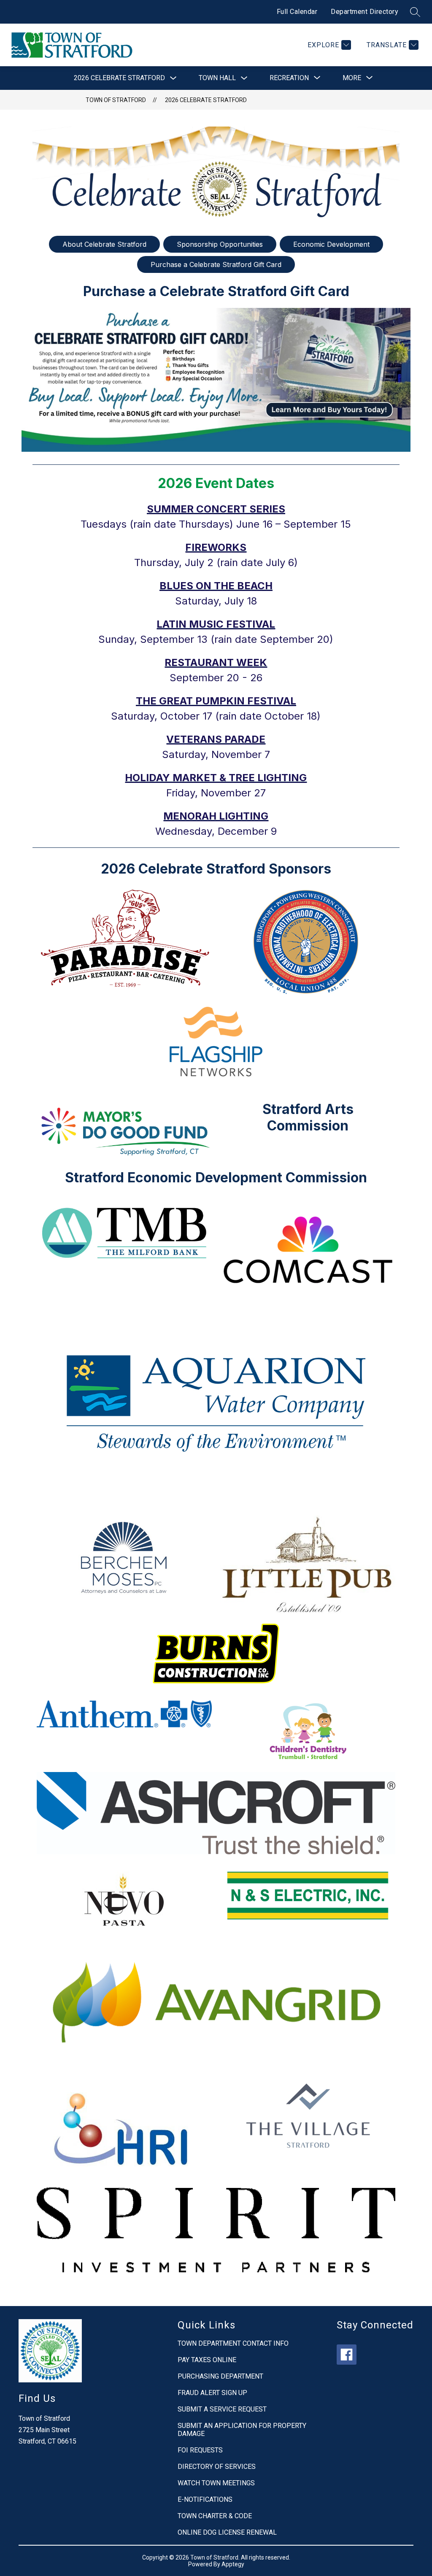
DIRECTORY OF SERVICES (217, 2467)
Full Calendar (297, 12)
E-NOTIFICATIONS (205, 2499)
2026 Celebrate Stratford (119, 78)
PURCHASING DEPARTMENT (220, 2376)
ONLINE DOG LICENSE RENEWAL (227, 2532)
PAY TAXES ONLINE (207, 2360)
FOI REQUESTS (200, 2450)
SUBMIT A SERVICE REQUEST (222, 2409)
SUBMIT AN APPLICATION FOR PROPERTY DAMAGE (242, 2430)
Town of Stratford (116, 100)
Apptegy (233, 2564)
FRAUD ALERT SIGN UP (212, 2393)
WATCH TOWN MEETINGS (216, 2483)
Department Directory (364, 12)
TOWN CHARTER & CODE (215, 2516)
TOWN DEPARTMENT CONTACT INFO (233, 2343)
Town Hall (217, 78)
